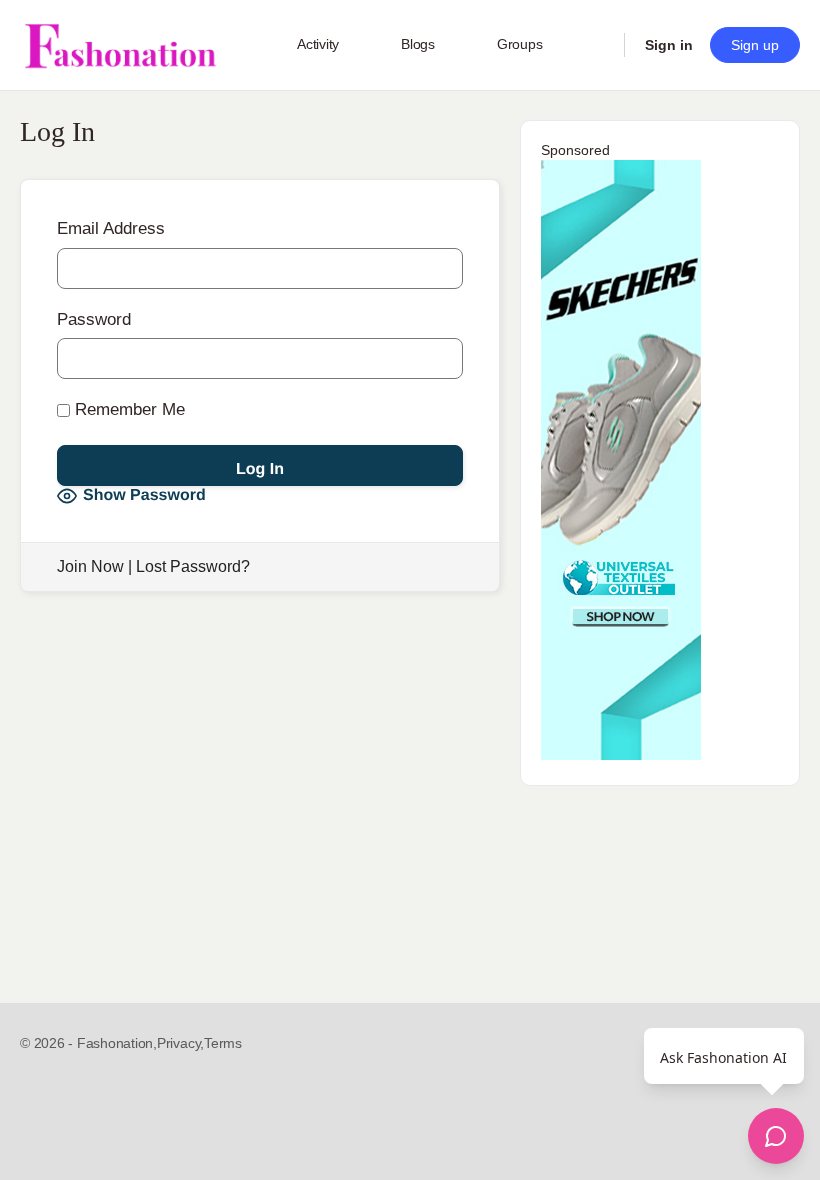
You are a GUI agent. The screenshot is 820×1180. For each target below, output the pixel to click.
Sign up (755, 45)
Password (94, 319)
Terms (223, 1043)
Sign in (669, 45)
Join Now (90, 566)
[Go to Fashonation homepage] (120, 45)
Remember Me (127, 409)
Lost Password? (193, 566)
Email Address (111, 228)
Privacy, (180, 1043)
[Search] (596, 45)
